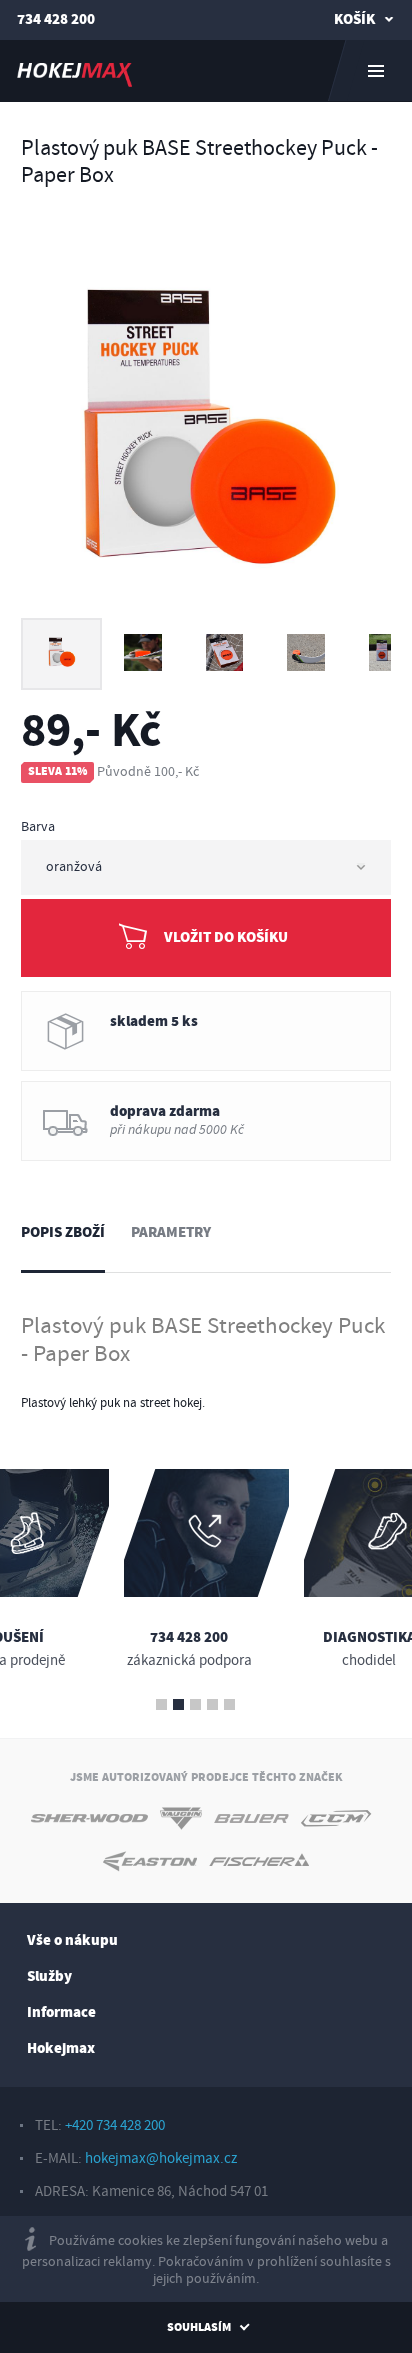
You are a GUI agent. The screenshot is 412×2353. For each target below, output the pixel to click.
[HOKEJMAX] (206, 71)
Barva (38, 827)
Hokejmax (61, 2048)
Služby (49, 1976)
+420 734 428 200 (115, 2125)
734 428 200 (56, 19)
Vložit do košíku (226, 937)
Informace (61, 2012)
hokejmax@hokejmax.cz (161, 2158)
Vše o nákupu (72, 1940)
